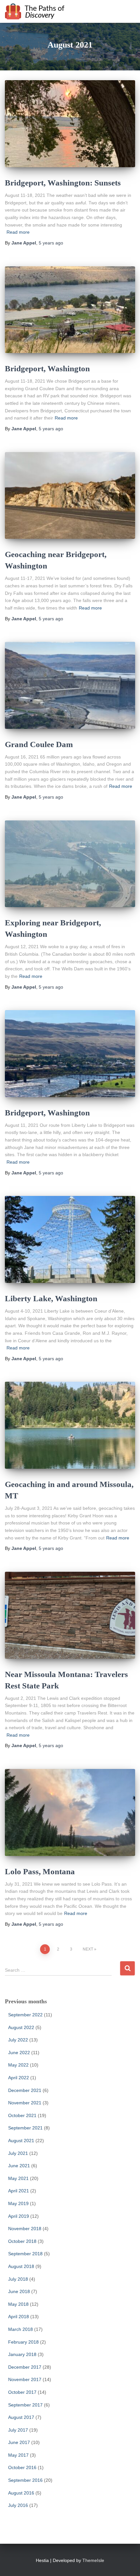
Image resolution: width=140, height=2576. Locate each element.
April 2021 (19, 2191)
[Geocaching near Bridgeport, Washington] (70, 496)
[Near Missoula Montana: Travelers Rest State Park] (70, 1615)
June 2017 (19, 2442)
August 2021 (21, 2141)
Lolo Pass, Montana (40, 1871)
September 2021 (25, 2128)
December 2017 (25, 2367)
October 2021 (22, 2115)
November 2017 (25, 2379)
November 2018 (25, 2229)
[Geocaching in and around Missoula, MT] (70, 1425)
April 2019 (19, 2216)
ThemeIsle (93, 2560)
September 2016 (25, 2480)
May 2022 (18, 2065)
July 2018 (18, 2279)
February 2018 (23, 2342)
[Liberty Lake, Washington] (70, 1239)
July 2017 (18, 2430)
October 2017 (22, 2392)
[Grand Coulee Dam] (70, 685)
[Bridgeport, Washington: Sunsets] (70, 124)
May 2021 (18, 2178)
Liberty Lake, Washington (51, 1298)
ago (51, 243)
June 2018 (19, 2291)
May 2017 (18, 2455)
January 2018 (22, 2354)
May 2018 (18, 2304)
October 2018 (22, 2241)
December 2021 (25, 2090)
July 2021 (18, 2153)
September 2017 (25, 2405)
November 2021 (25, 2103)
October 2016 (22, 2467)
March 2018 (21, 2329)
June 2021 (19, 2166)
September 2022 (25, 2015)
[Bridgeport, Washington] (70, 310)
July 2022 (18, 2040)
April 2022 (19, 2078)
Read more (18, 232)
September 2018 (25, 2254)
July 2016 (18, 2505)
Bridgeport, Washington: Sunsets (63, 183)
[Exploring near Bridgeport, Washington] (70, 864)
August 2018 (21, 2266)
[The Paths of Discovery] (37, 11)
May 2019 (18, 2203)
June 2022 (19, 2053)
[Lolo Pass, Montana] (70, 1812)
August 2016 (21, 2493)
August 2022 (21, 2027)
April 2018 (19, 2317)
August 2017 (21, 2417)
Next (88, 1949)
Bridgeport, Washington (47, 368)
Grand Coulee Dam (39, 744)
